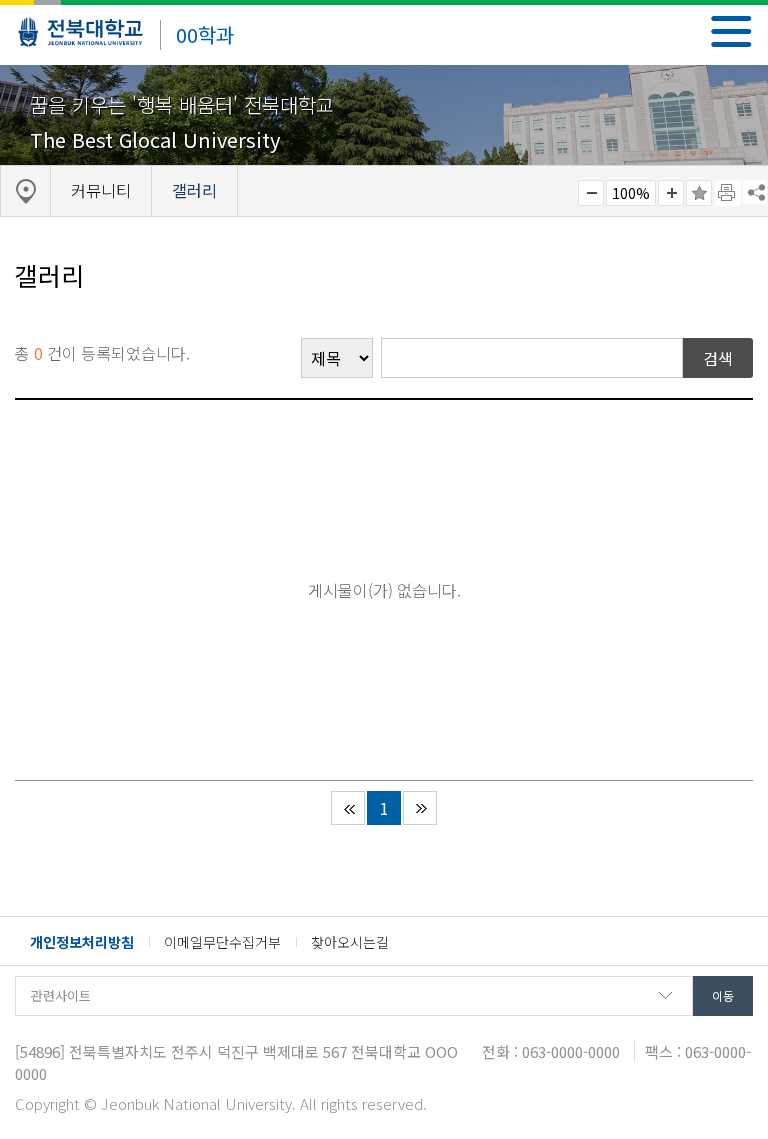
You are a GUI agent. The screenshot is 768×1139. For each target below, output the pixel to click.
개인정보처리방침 (82, 942)
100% (631, 193)
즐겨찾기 (699, 193)
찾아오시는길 (350, 942)
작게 (591, 193)
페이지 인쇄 (728, 193)
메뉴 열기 (731, 31)
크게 (671, 193)
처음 (348, 808)
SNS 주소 (755, 192)
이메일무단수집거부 (222, 942)
